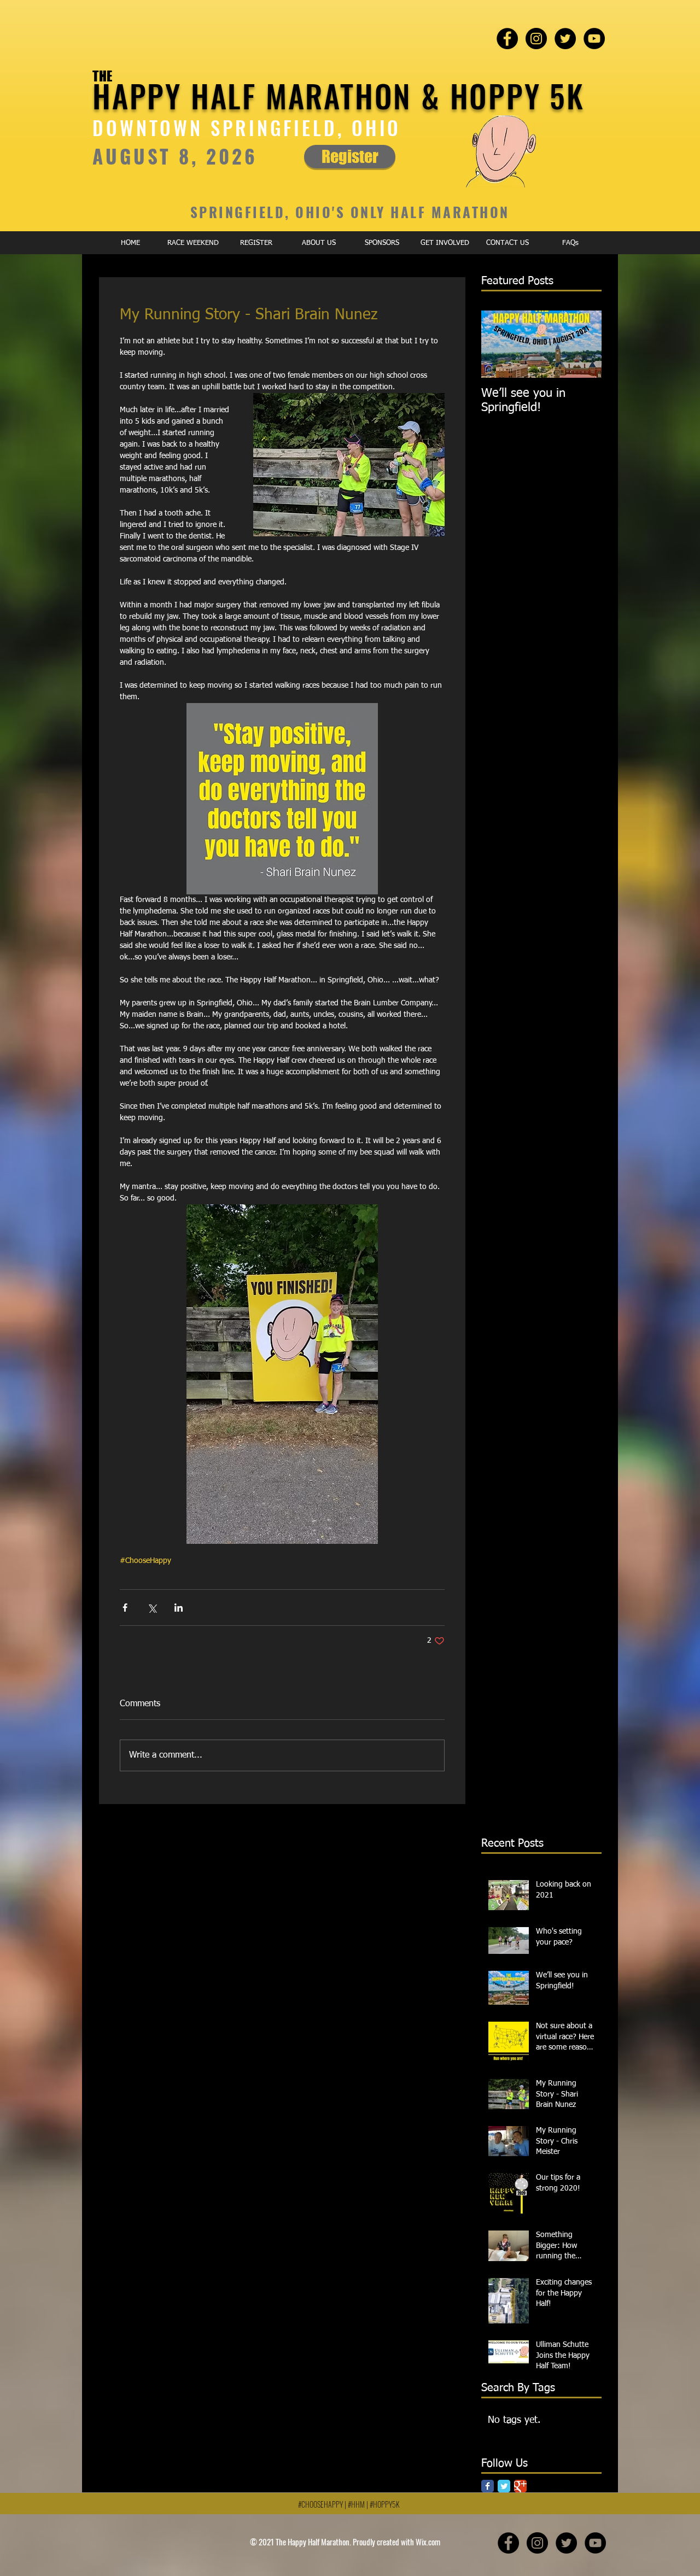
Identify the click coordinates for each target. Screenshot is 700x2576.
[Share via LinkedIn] (179, 1608)
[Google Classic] (520, 2486)
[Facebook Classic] (488, 2486)
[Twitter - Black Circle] (565, 39)
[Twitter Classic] (504, 2486)
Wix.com (428, 2542)
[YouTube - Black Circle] (594, 39)
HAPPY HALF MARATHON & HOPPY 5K (339, 95)
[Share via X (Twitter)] (152, 1608)
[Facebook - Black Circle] (507, 39)
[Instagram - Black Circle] (536, 39)
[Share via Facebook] (125, 1608)
